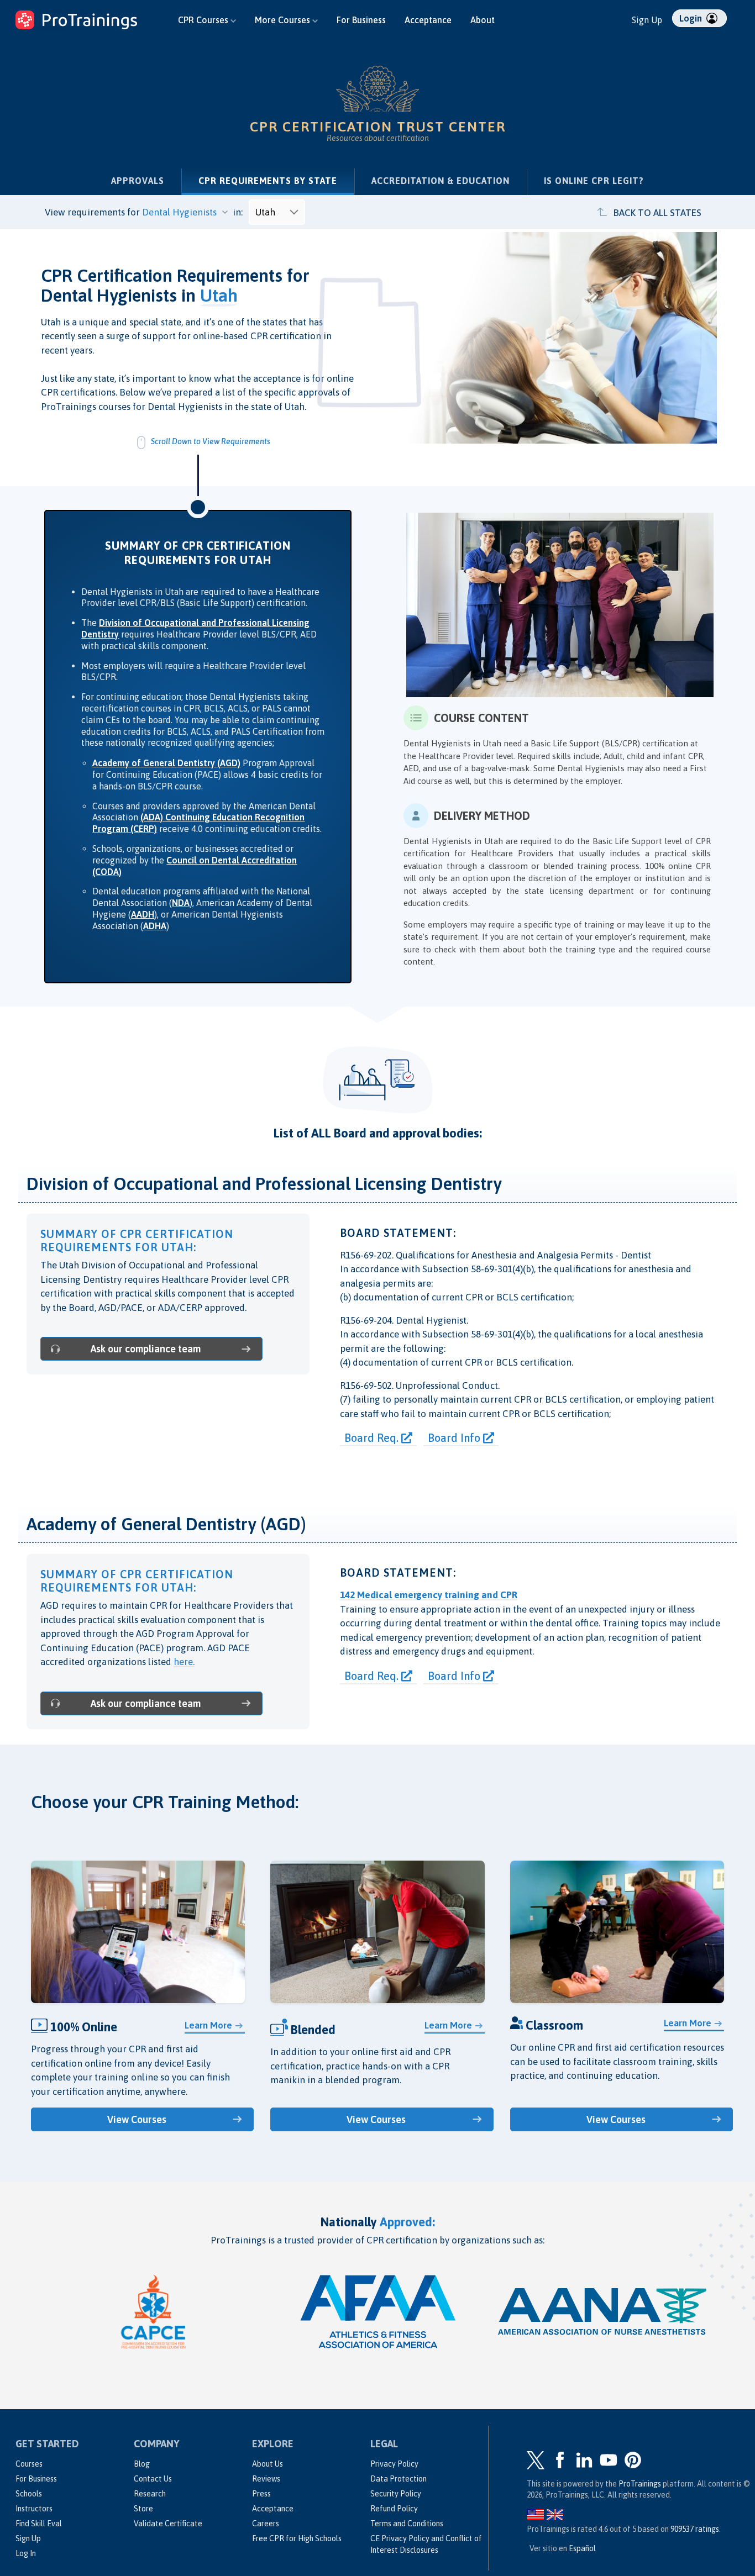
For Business (361, 20)
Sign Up (647, 20)
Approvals (138, 181)
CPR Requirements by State (276, 180)
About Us (268, 2464)
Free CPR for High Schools (297, 2538)
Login (692, 18)
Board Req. (373, 1438)
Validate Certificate (168, 2524)
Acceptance (428, 20)
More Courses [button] (284, 20)
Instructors (34, 2509)
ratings (695, 2529)
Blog (142, 2464)
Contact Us (153, 2479)
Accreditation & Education (441, 181)
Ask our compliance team (146, 1349)
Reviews (266, 2479)
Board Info (455, 1438)
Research (150, 2494)
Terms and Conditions (407, 2524)
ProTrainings (640, 2484)
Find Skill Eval (39, 2524)
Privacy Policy (394, 2464)
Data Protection (399, 2479)
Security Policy (396, 2494)
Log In (26, 2553)
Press (261, 2494)
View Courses (137, 2119)
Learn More (208, 2025)
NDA (181, 903)
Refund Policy (394, 2509)
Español (582, 2548)
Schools (29, 2494)
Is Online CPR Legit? (594, 181)
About (483, 20)
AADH (143, 914)
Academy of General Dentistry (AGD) (166, 763)
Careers (266, 2524)
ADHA (155, 926)
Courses (29, 2464)
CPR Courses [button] (204, 20)
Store (143, 2509)
